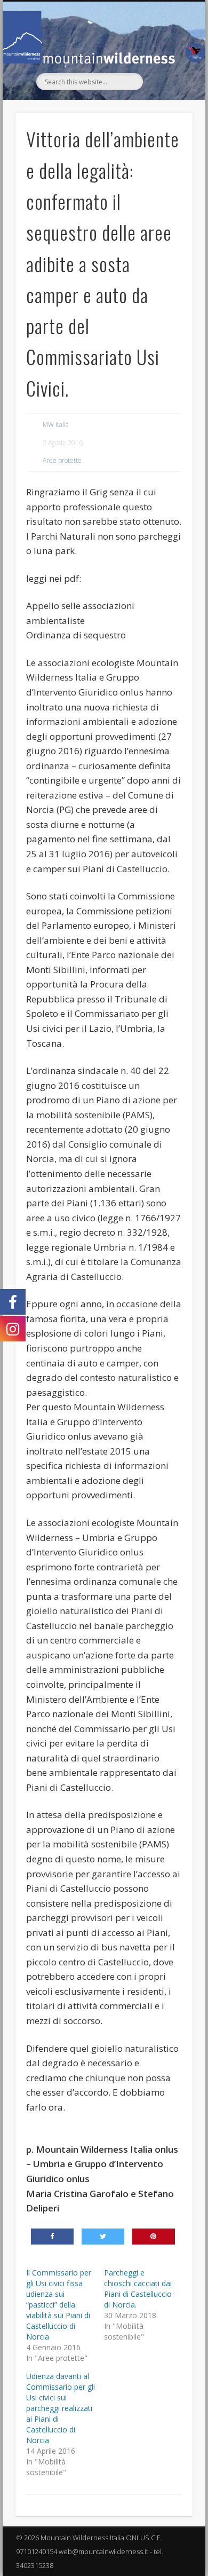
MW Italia (56, 425)
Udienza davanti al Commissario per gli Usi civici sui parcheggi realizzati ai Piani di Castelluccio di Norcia (61, 2408)
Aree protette (62, 460)
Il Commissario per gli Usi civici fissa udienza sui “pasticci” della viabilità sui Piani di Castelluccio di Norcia (59, 2305)
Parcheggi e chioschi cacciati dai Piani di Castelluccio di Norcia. (138, 2289)
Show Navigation (166, 97)
